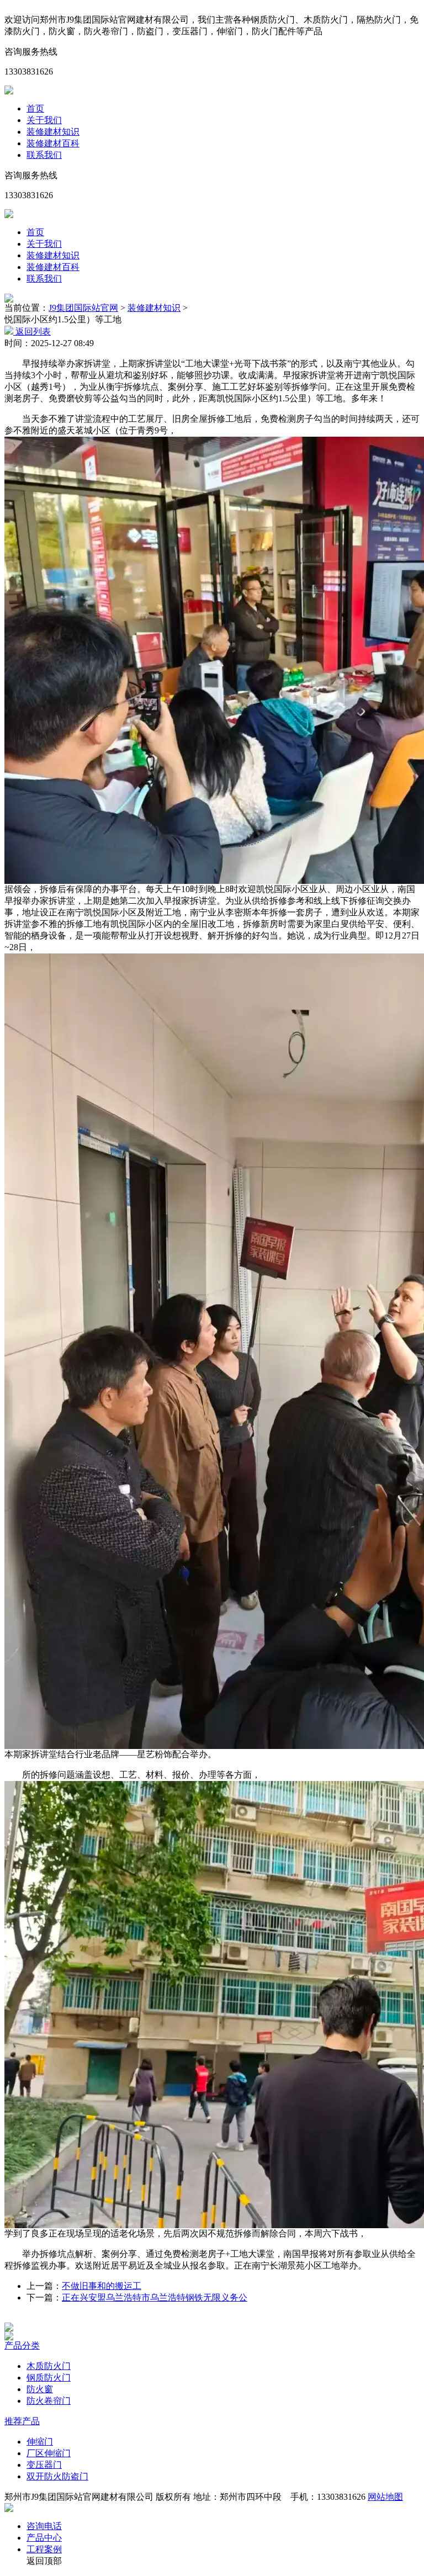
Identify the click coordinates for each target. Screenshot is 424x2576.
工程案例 (44, 2549)
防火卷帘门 (49, 2401)
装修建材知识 (53, 132)
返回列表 (32, 332)
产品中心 (44, 2538)
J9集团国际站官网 (83, 308)
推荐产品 (22, 2421)
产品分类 (22, 2346)
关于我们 (44, 120)
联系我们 (44, 155)
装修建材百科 (53, 143)
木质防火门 (49, 2366)
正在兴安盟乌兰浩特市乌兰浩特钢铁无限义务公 (155, 2297)
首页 (35, 108)
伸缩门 (40, 2442)
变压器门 (44, 2465)
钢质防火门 (49, 2378)
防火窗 (40, 2389)
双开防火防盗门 (57, 2476)
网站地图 (385, 2497)
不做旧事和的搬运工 (102, 2286)
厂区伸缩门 (49, 2453)
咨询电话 (44, 2526)
